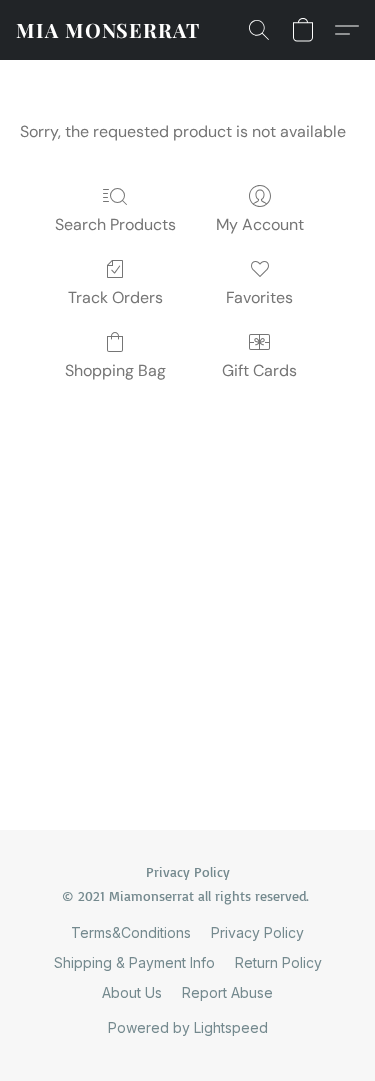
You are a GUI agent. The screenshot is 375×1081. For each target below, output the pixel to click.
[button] (108, 30)
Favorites (259, 297)
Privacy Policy (257, 932)
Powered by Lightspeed (188, 1027)
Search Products (115, 224)
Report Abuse (227, 992)
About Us (132, 992)
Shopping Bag (115, 370)
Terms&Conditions (131, 932)
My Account (260, 224)
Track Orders (115, 297)
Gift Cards (259, 370)
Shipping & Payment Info (134, 962)
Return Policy (278, 962)
